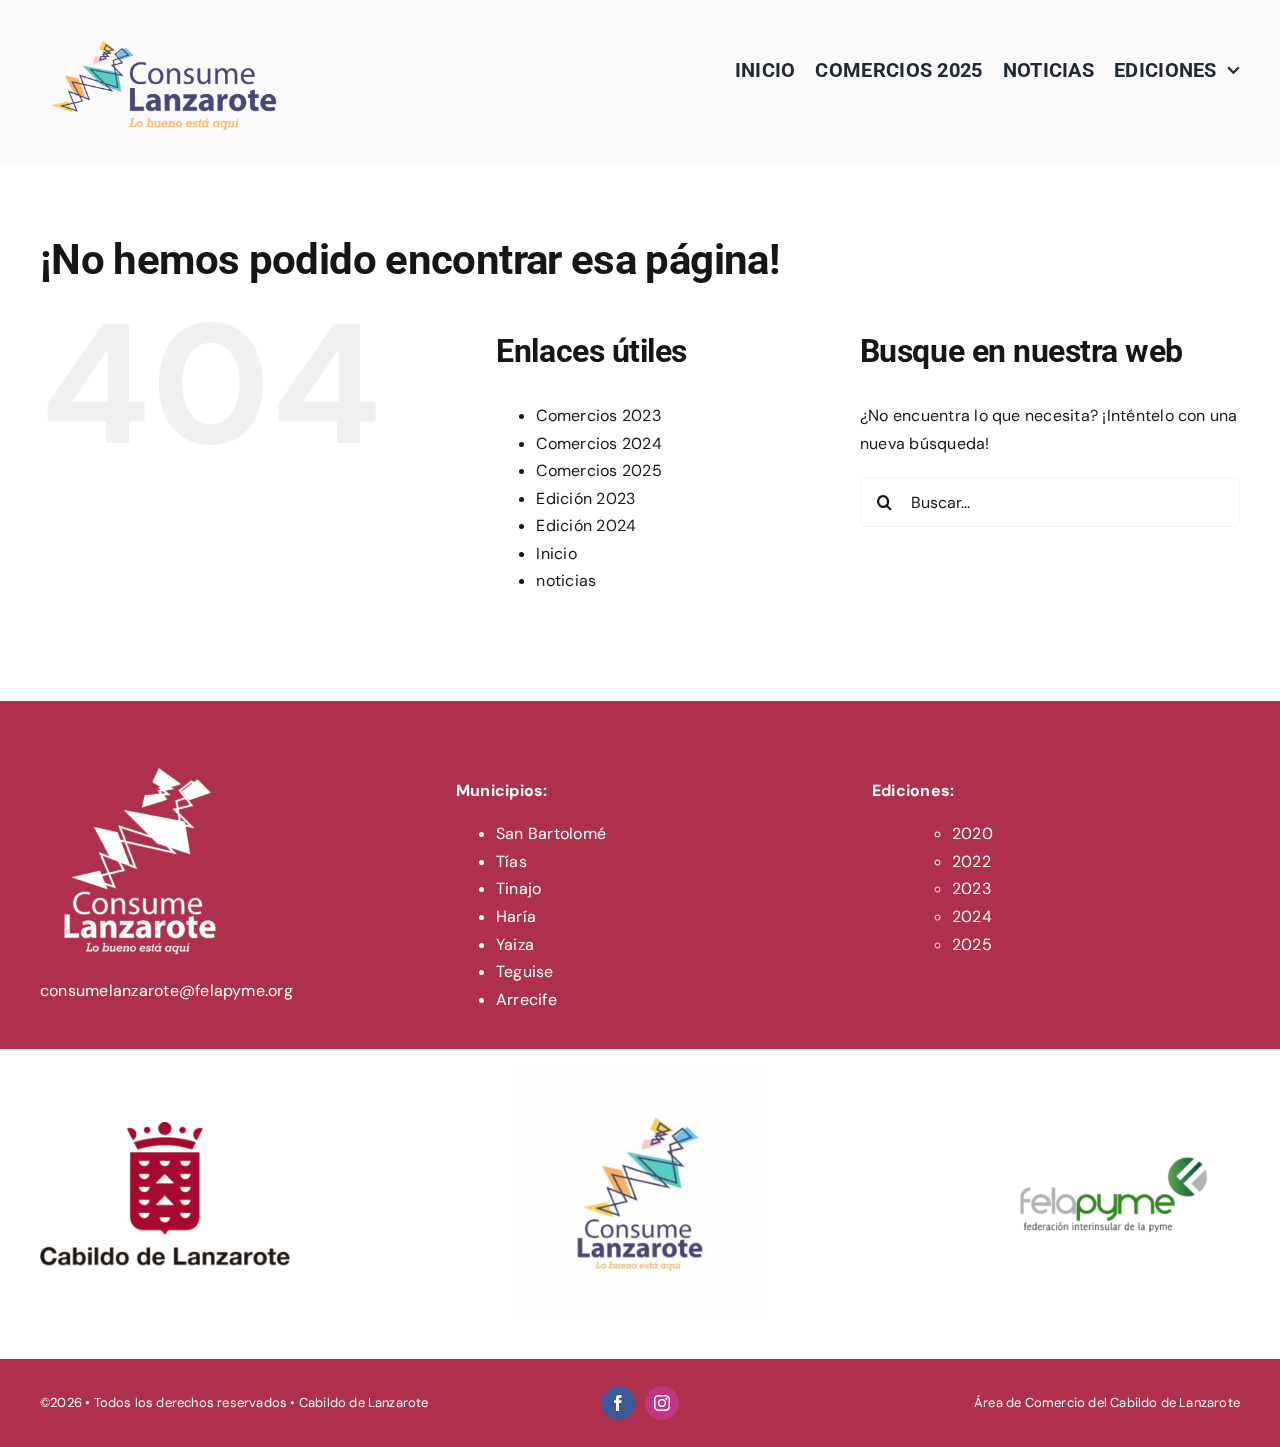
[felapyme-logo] (1115, 1076)
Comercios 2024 (598, 443)
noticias (566, 580)
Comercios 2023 (598, 415)
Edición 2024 (586, 525)
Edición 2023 (585, 498)
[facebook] (618, 1403)
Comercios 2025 (598, 470)
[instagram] (662, 1403)
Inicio (556, 553)
